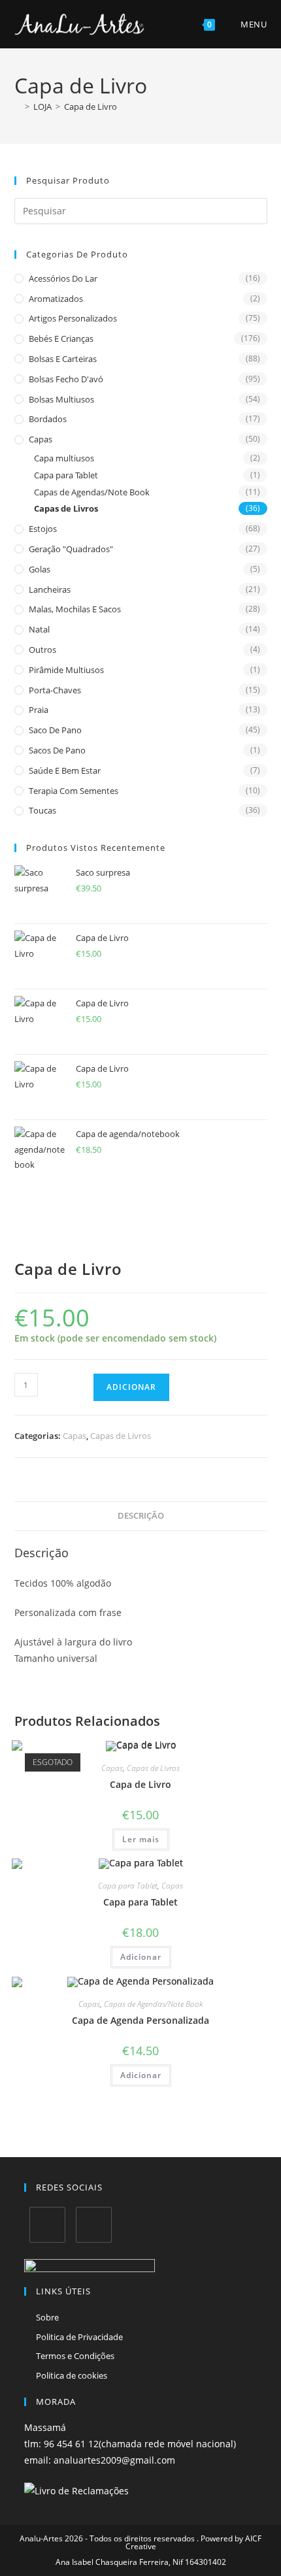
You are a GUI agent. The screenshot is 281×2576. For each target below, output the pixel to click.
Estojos (43, 529)
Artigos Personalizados (73, 318)
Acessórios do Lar (63, 278)
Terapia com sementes (74, 791)
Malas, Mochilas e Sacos (75, 609)
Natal (39, 629)
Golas (40, 569)
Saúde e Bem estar (65, 770)
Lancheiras (50, 589)
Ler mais (141, 1839)
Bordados (48, 419)
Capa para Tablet (66, 475)
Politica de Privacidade (79, 2337)
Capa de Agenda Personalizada (140, 2020)
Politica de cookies (72, 2375)
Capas (41, 439)
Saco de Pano (55, 730)
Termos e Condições (75, 2356)
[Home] (18, 107)
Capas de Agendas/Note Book (92, 492)
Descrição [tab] (141, 1516)
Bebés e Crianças (61, 339)
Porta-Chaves (55, 690)
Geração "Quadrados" (71, 549)
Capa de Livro (91, 107)
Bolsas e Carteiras (63, 359)
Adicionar (131, 1387)
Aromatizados (56, 299)
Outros (42, 650)
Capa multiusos (64, 458)
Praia (39, 710)
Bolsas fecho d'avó (66, 379)
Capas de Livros (66, 508)
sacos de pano (57, 750)
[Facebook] (47, 2225)
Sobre (47, 2317)
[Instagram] (94, 2225)
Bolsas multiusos (61, 399)
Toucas (42, 810)
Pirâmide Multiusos (66, 670)
